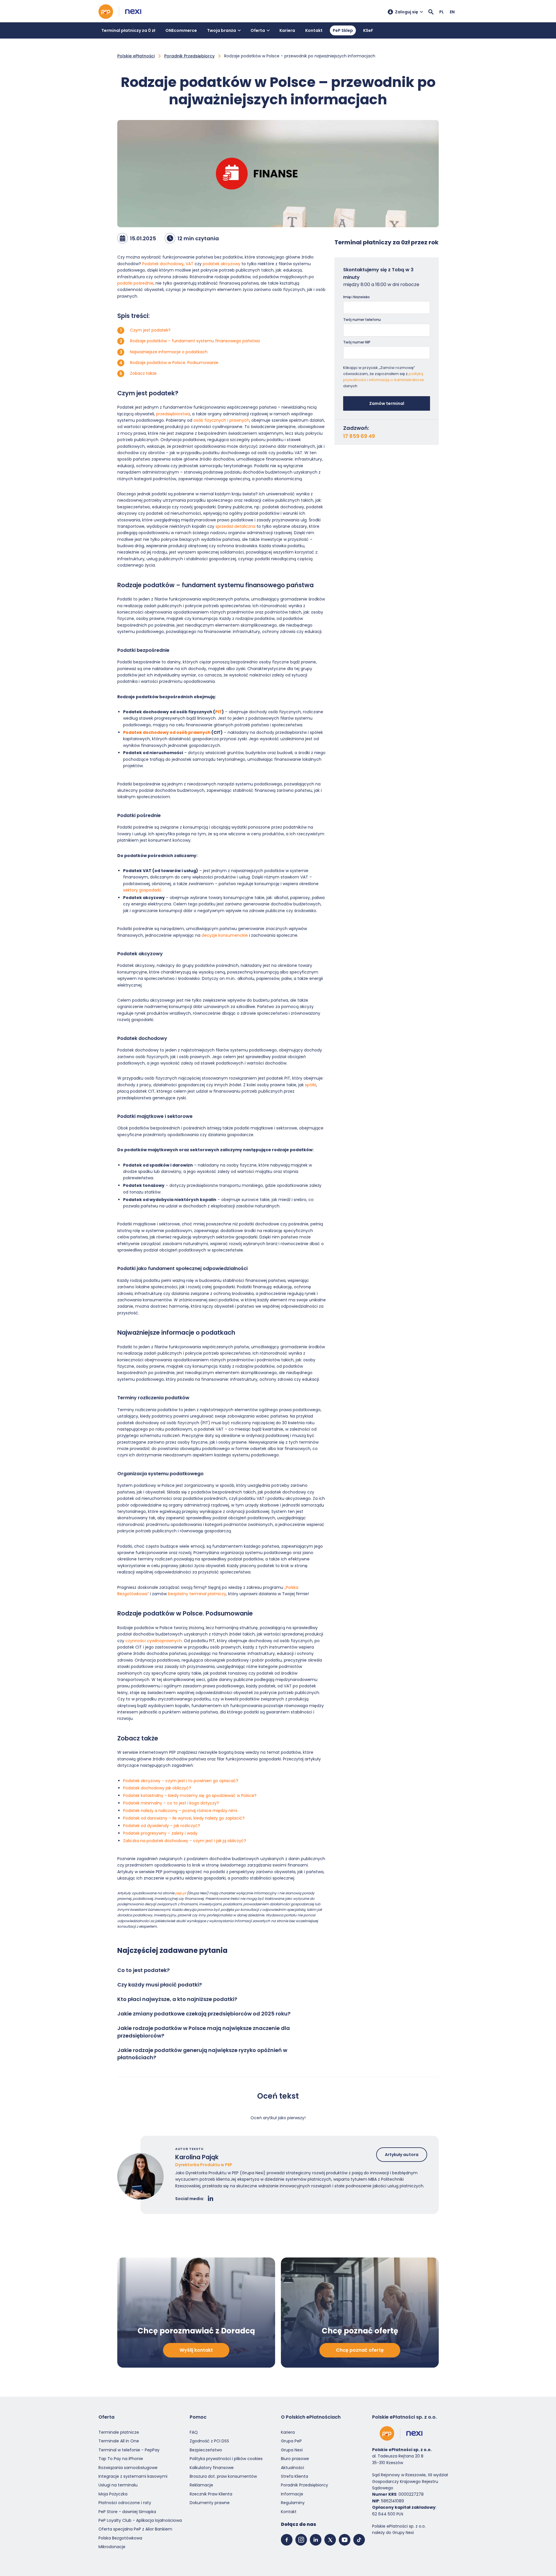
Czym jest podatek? (150, 330)
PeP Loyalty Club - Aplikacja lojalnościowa (140, 2520)
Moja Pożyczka (113, 2494)
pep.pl (181, 1893)
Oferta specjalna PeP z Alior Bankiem (135, 2529)
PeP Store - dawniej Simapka (127, 2512)
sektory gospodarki (142, 890)
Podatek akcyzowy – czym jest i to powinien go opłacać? (181, 1781)
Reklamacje (201, 2485)
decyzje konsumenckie (225, 935)
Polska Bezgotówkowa (120, 2538)
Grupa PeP (291, 2441)
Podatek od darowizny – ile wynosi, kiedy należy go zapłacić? (184, 1818)
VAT (190, 264)
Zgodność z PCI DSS (209, 2441)
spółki (311, 1085)
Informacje (292, 2494)
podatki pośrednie (135, 283)
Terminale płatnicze (119, 2432)
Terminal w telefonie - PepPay (129, 2450)
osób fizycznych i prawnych (221, 420)
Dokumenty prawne (210, 2503)
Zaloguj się (407, 12)
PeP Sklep (343, 30)
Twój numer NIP (357, 342)
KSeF (368, 30)
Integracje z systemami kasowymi (133, 2476)
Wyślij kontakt (196, 2350)
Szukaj (431, 12)
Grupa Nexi (292, 2450)
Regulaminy (293, 2503)
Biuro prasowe (295, 2459)
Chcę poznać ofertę (360, 2350)
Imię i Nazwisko (356, 297)
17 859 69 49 (359, 436)
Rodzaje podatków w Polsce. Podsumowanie (174, 363)
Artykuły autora (402, 2155)
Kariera (287, 30)
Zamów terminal (387, 403)
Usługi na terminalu (118, 2485)
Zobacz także (143, 373)
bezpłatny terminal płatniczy (197, 1594)
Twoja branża (222, 30)
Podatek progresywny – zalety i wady (160, 1833)
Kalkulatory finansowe (212, 2468)
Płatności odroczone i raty (125, 2503)
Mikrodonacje (112, 2547)
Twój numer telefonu (362, 320)
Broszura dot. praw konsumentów (223, 2476)
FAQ (194, 2432)
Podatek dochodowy (163, 264)
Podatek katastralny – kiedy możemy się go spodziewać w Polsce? (190, 1795)
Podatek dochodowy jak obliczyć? (157, 1788)
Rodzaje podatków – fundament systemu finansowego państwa (195, 341)
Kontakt (314, 30)
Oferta (258, 30)
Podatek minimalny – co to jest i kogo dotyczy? (171, 1803)
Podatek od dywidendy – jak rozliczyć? (162, 1826)
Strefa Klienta (295, 2476)
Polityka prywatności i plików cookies (226, 2459)
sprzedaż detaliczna (235, 526)
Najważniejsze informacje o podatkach (169, 352)
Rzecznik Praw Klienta (211, 2494)
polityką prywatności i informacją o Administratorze (384, 377)
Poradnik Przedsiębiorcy (189, 56)
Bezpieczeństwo (206, 2450)
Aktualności (292, 2468)
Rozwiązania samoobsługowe (128, 2468)
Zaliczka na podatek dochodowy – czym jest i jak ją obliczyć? (185, 1841)
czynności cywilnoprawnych (154, 1641)
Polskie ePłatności (136, 56)
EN (452, 12)
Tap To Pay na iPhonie (121, 2459)
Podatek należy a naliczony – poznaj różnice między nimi (180, 1811)
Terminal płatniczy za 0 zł (128, 30)
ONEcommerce (181, 30)
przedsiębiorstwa (173, 414)
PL (442, 12)
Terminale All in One (119, 2441)
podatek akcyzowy (222, 264)
